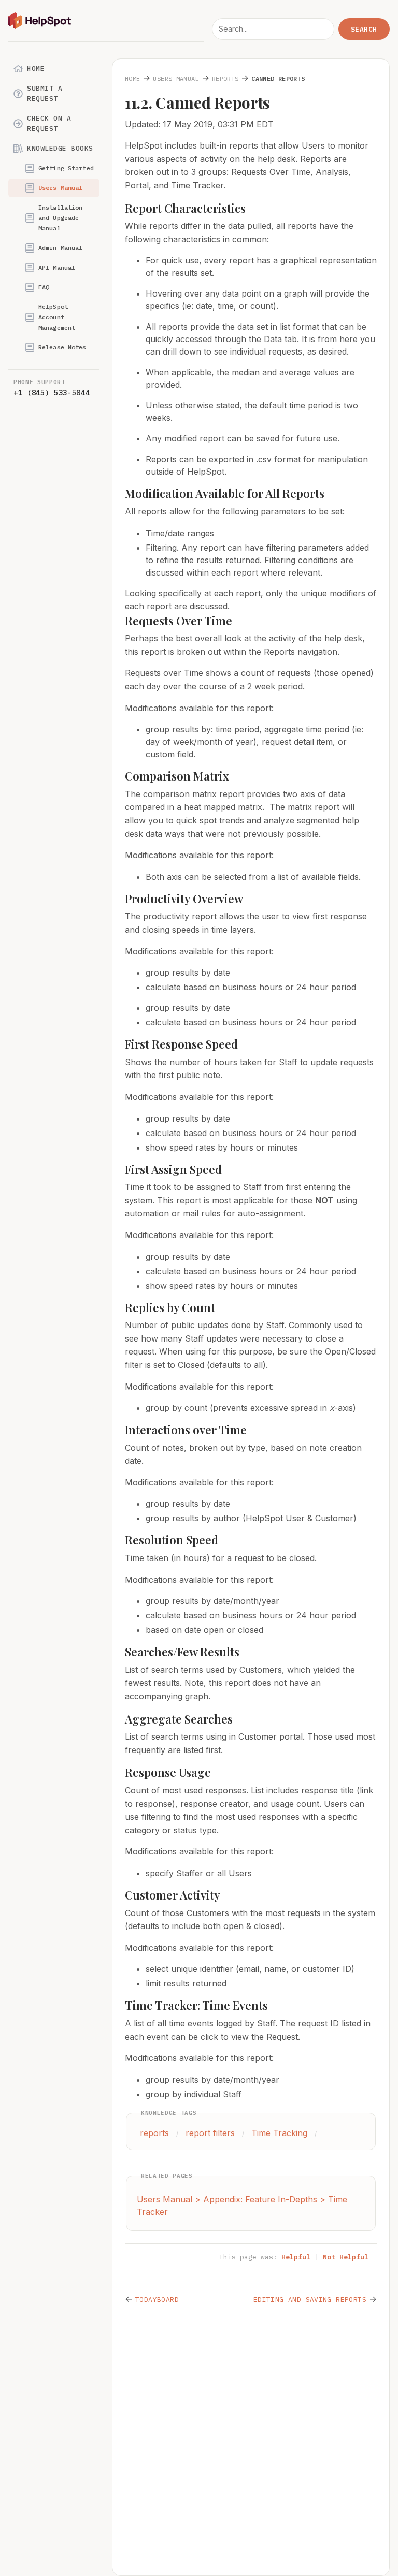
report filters (210, 2133)
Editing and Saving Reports (310, 2299)
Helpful (296, 2257)
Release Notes (62, 347)
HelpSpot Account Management (57, 317)
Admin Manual (60, 248)
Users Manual (60, 188)
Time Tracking (279, 2133)
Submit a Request (45, 93)
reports (154, 2133)
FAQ (44, 287)
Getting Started (66, 168)
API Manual (57, 267)
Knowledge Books (60, 148)
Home (36, 69)
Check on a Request (49, 123)
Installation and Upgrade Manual (60, 218)
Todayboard (157, 2299)
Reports (225, 78)
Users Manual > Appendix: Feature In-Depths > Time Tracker (242, 2205)
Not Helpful (346, 2257)
